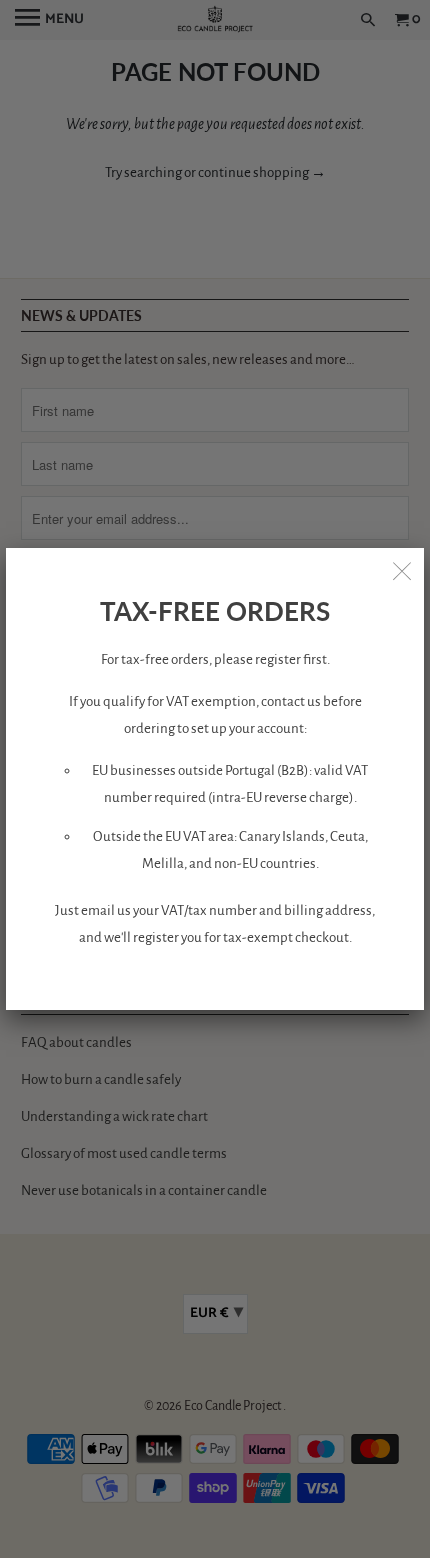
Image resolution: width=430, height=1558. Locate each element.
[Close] (402, 570)
